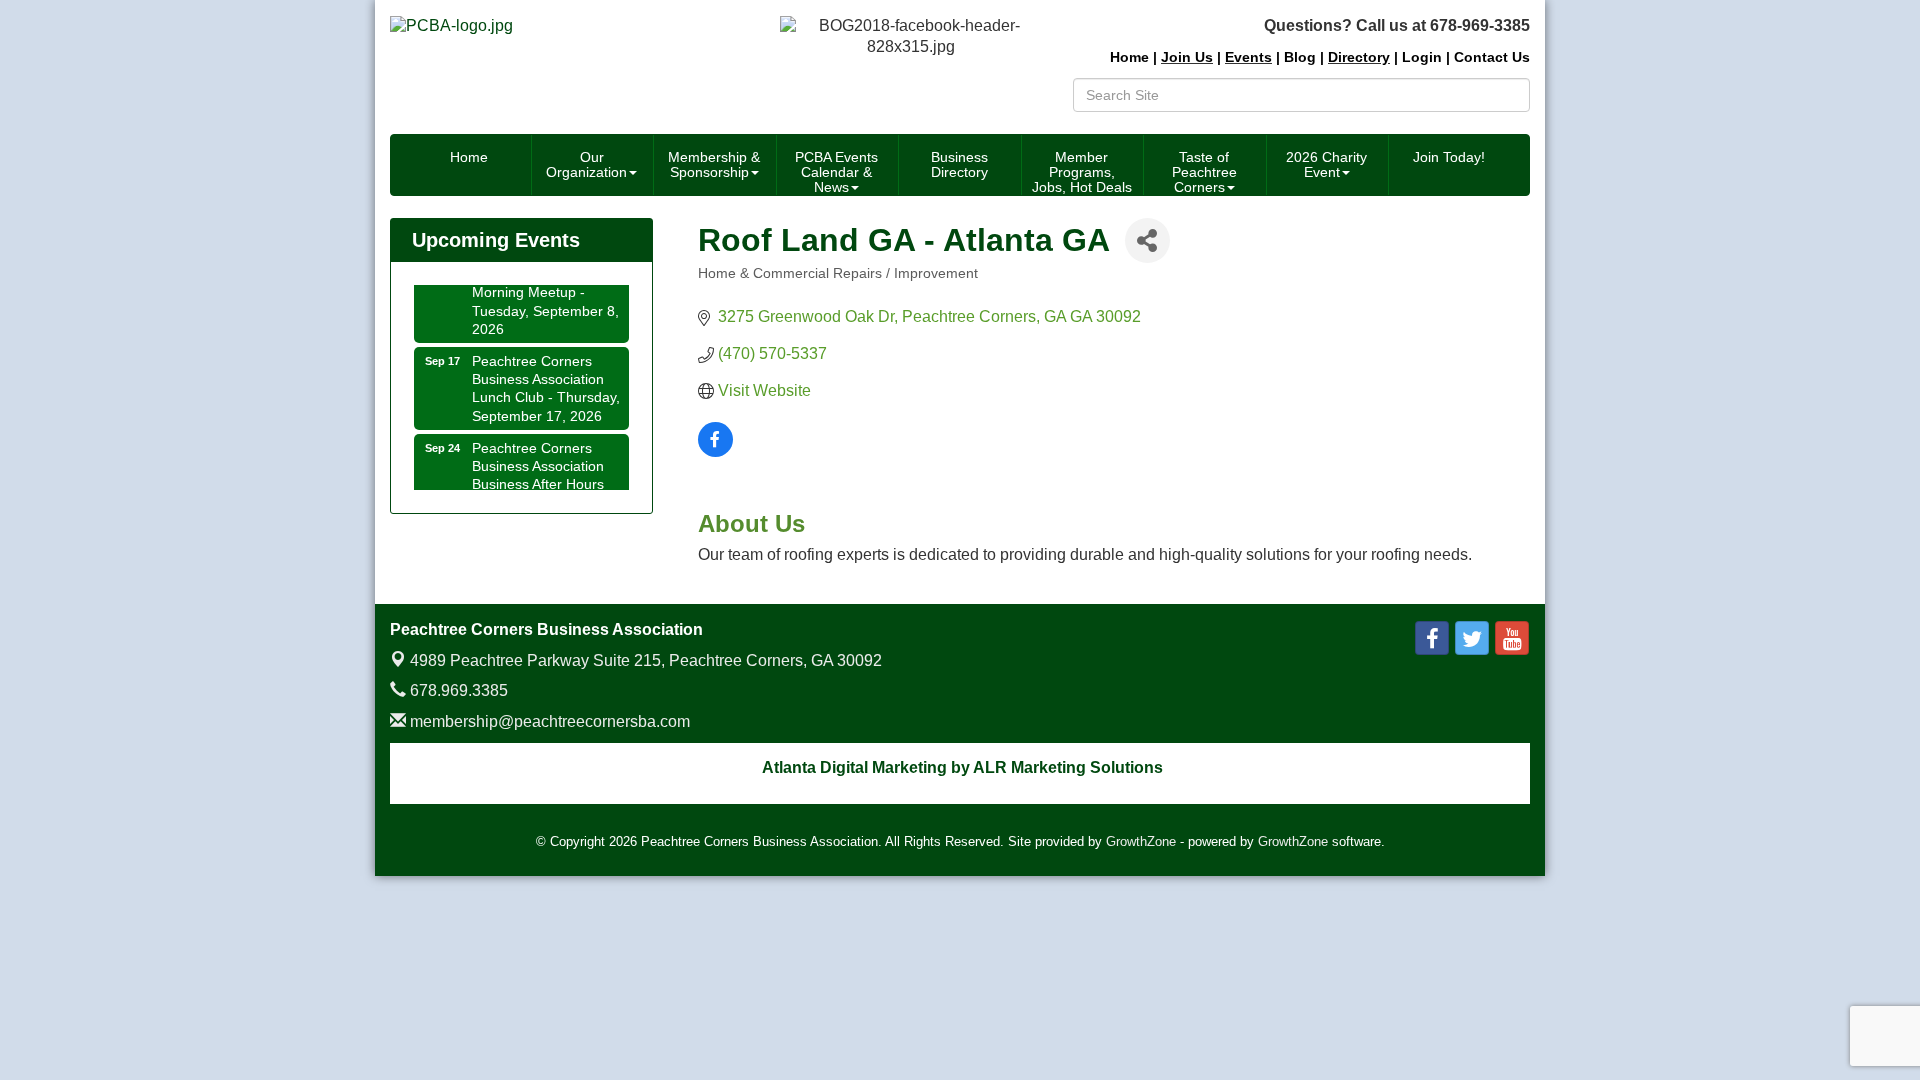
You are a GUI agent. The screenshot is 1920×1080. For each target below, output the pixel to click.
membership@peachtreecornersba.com (548, 721)
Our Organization (586, 164)
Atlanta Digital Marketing (854, 767)
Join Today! (1449, 157)
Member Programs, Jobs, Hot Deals (1082, 172)
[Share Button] (1147, 240)
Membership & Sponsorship (714, 164)
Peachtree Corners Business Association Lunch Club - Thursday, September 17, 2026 (546, 381)
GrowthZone (1141, 841)
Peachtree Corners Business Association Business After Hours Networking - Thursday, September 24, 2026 (545, 477)
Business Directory (959, 164)
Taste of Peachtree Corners (1204, 172)
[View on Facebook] (715, 451)
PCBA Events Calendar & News (836, 172)
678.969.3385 (457, 690)
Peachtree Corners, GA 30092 (646, 660)
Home (469, 157)
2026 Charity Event (1326, 164)
